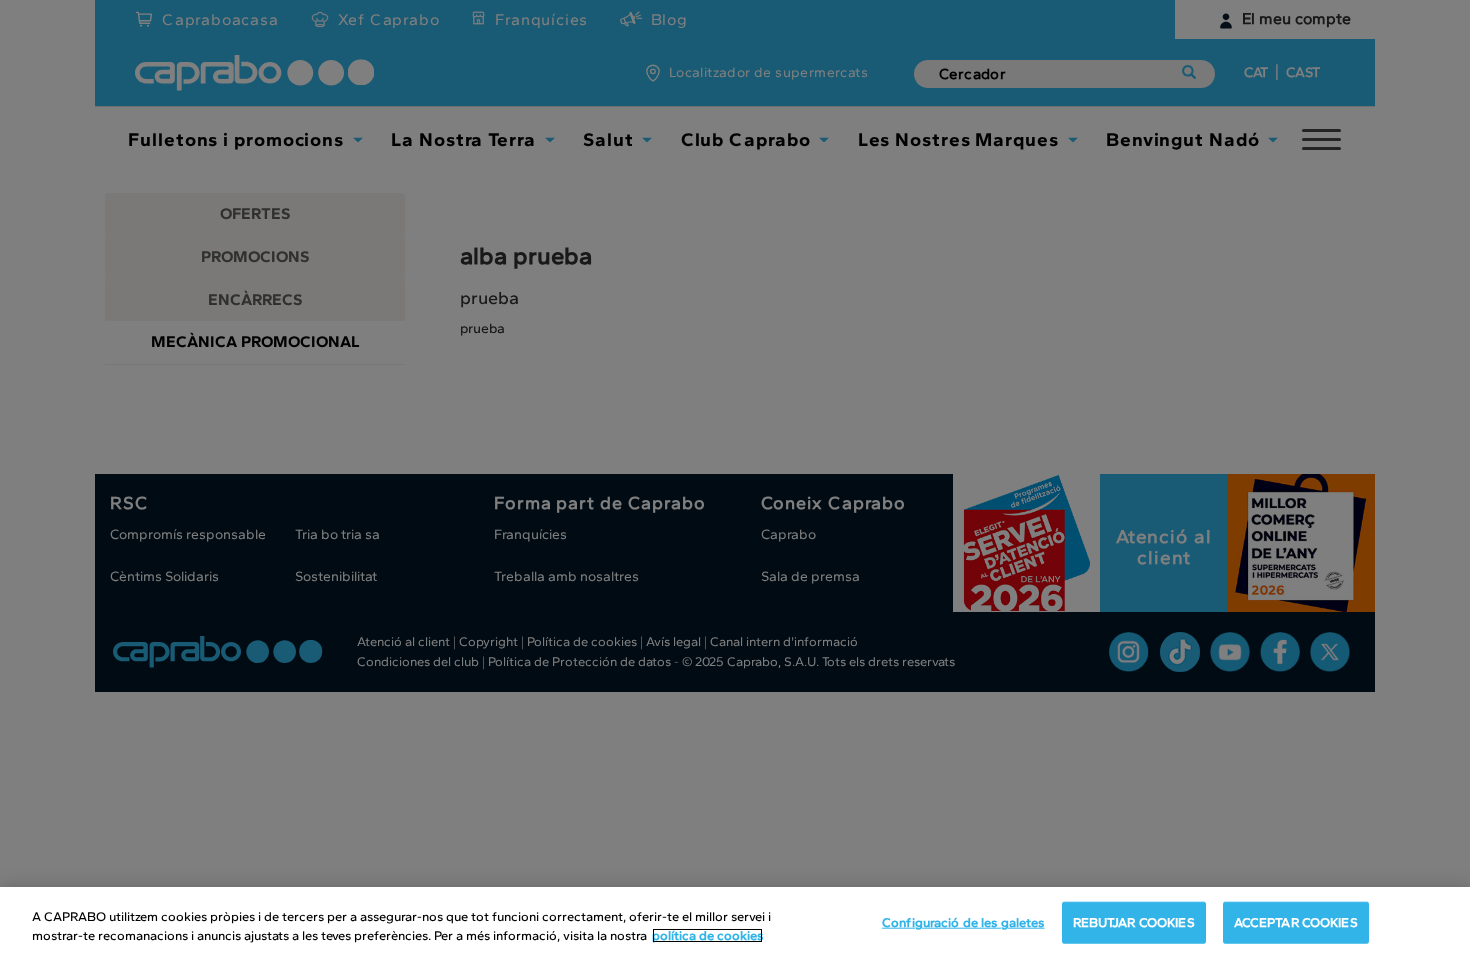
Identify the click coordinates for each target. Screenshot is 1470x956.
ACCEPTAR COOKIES (1296, 922)
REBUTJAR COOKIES (1134, 922)
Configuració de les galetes (963, 922)
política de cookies (707, 935)
